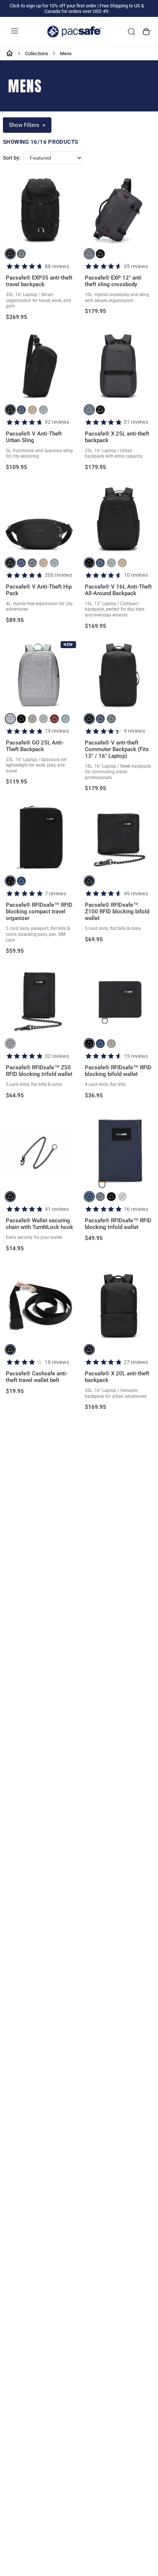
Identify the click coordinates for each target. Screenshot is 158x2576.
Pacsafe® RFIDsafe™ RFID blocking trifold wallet (118, 1224)
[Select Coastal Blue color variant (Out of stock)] (65, 719)
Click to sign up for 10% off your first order (53, 6)
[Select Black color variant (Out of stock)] (10, 1044)
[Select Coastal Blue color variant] (21, 881)
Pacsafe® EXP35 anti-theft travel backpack (39, 281)
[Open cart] (146, 32)
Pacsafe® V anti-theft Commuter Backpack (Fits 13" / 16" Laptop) (117, 749)
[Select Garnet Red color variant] (54, 719)
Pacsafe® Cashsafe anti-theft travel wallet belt (37, 1377)
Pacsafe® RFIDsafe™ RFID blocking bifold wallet (118, 1071)
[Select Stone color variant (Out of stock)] (122, 1197)
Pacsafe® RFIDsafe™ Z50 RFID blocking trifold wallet (39, 1071)
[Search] (132, 32)
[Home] (10, 53)
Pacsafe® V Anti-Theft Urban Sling (34, 437)
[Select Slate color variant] (21, 254)
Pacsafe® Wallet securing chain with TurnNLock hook (39, 1224)
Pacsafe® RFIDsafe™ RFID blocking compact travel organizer (39, 912)
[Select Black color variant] (10, 254)
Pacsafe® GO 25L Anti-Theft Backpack (35, 746)
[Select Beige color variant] (32, 410)
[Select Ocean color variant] (21, 410)
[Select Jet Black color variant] (89, 563)
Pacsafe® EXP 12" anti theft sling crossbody (113, 281)
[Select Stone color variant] (32, 719)
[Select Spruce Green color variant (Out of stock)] (43, 719)
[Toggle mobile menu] (15, 32)
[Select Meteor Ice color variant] (10, 719)
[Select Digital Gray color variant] (43, 410)
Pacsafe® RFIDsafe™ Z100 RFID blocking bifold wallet (117, 912)
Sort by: (12, 158)
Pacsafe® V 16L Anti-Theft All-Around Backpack (118, 590)
